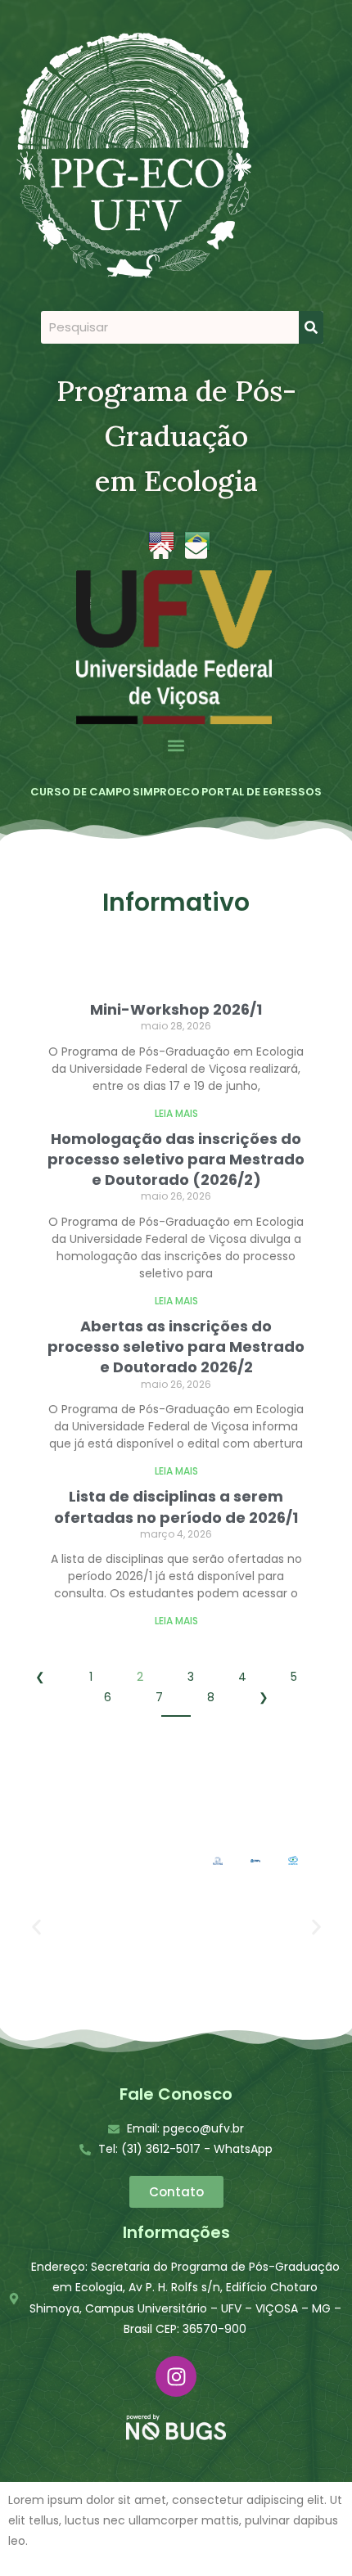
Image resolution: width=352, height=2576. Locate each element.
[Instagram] (176, 2376)
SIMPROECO (166, 792)
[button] (176, 746)
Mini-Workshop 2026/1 (176, 1009)
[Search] (311, 327)
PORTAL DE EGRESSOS (262, 792)
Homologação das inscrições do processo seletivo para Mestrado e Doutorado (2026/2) (176, 1159)
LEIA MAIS (176, 1113)
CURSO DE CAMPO (81, 792)
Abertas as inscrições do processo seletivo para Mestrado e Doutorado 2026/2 (176, 1347)
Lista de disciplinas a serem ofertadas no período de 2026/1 (176, 1506)
